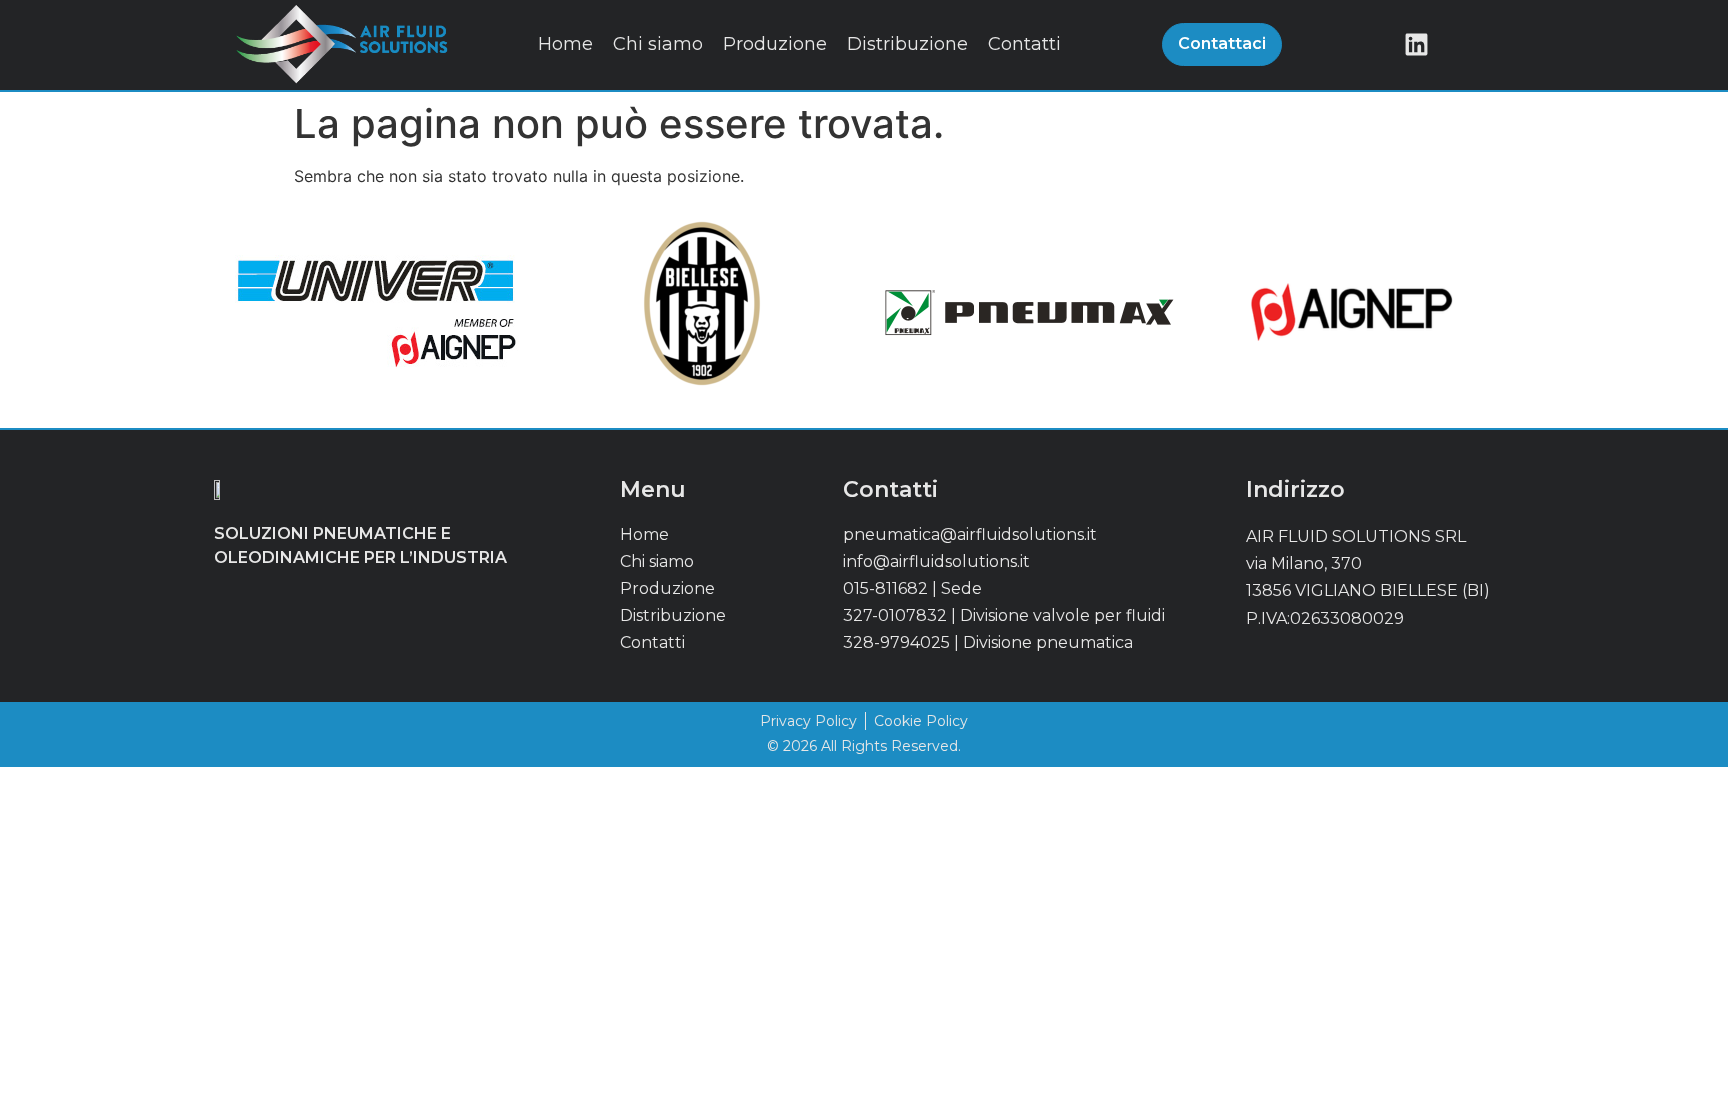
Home (565, 44)
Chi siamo (658, 44)
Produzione (775, 44)
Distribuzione (907, 44)
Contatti (1024, 44)
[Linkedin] (1416, 44)
